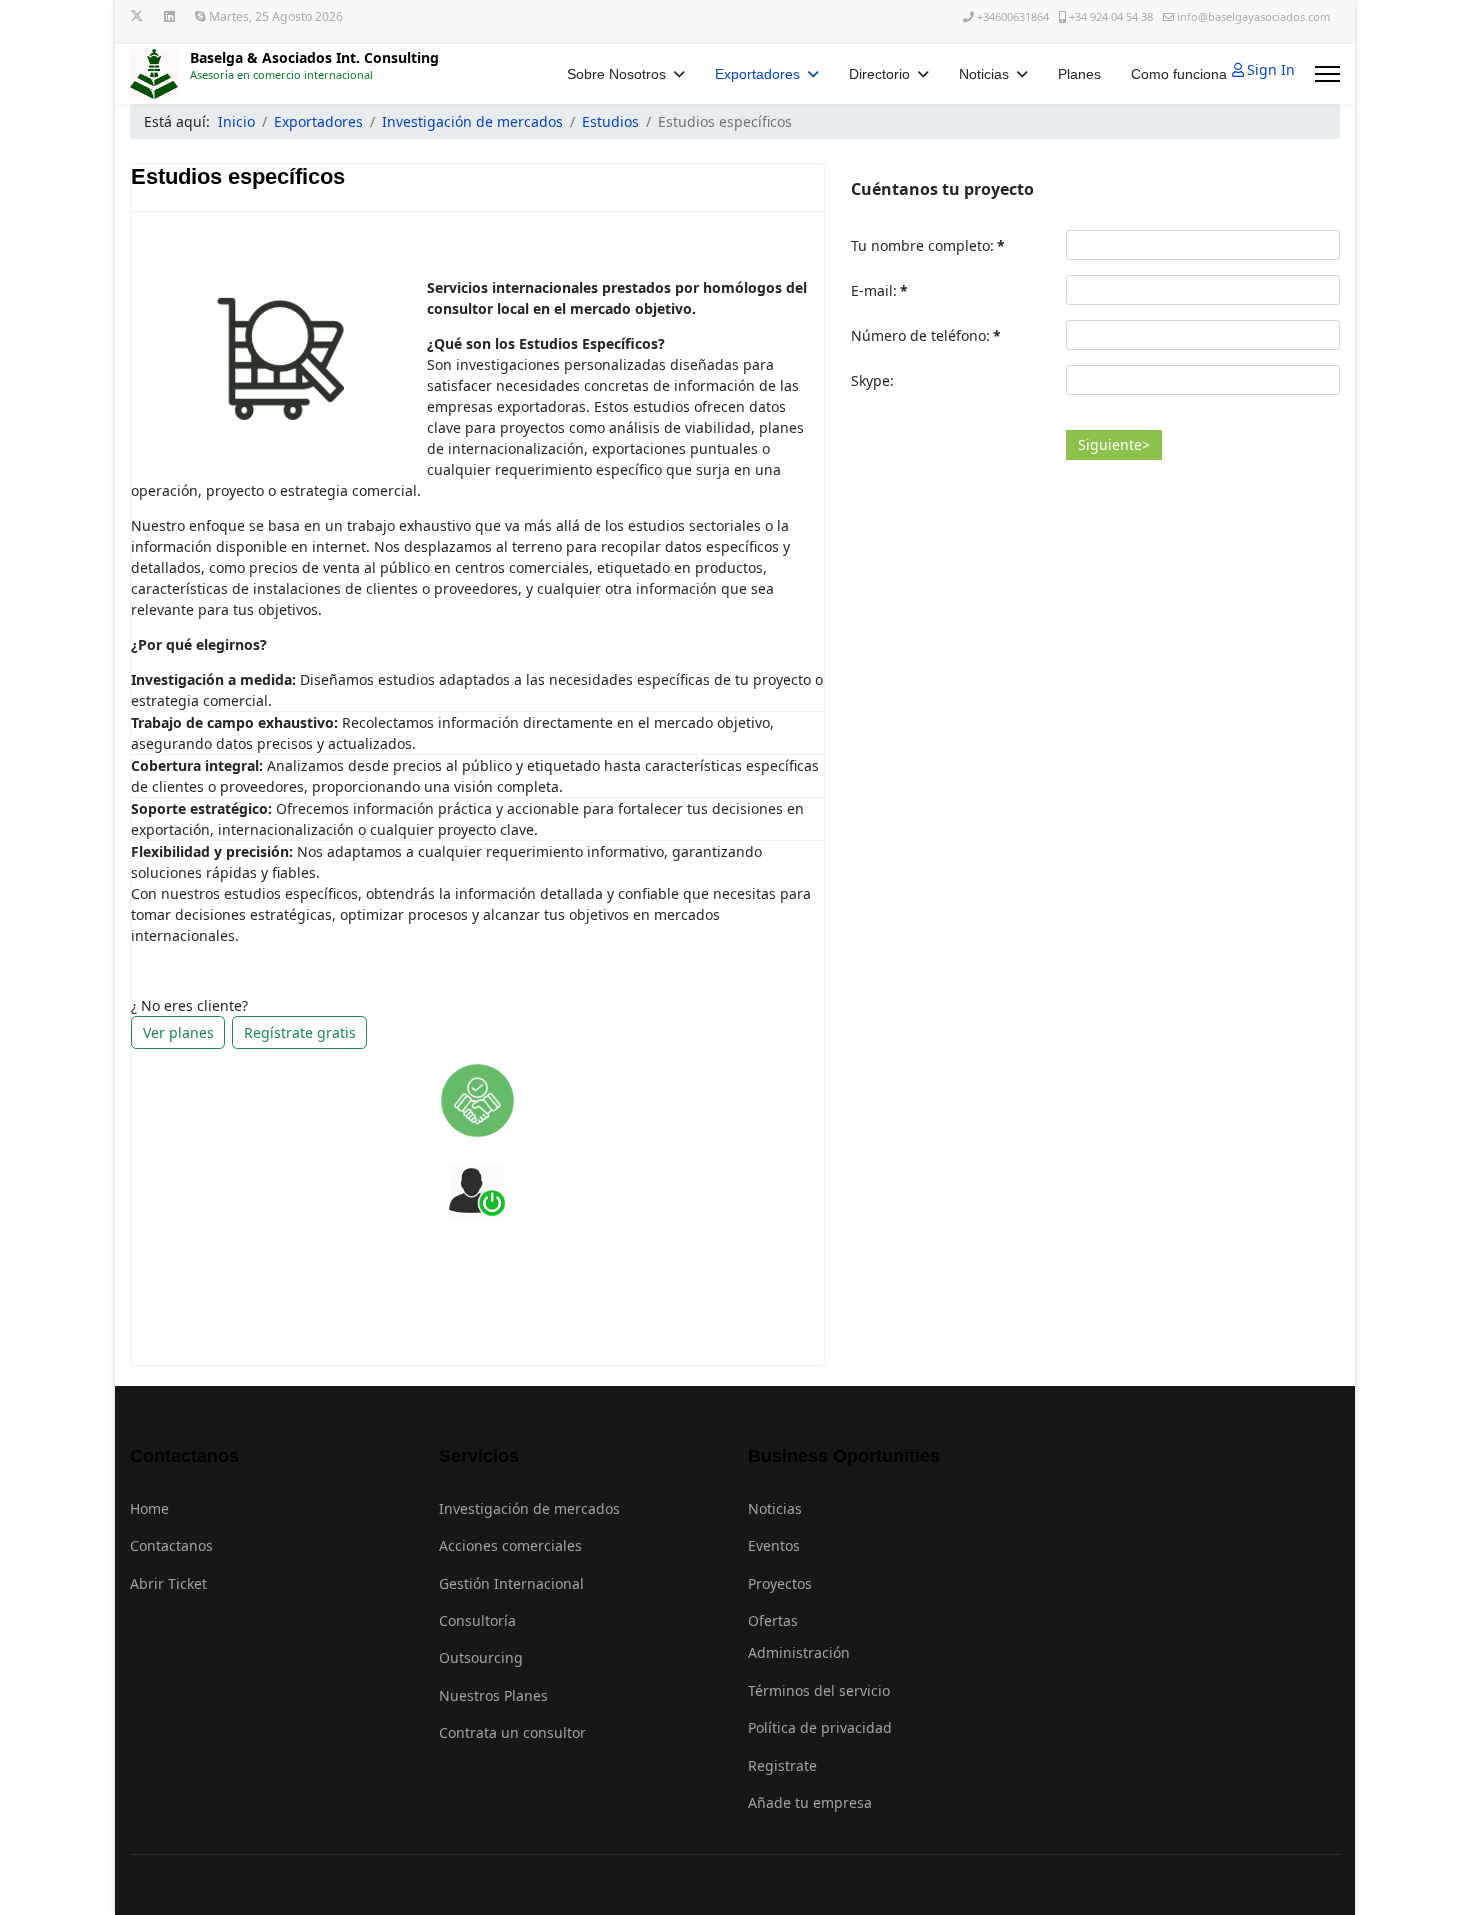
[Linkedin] (169, 16)
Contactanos (171, 1545)
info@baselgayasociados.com (1253, 16)
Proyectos (780, 1583)
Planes (1079, 74)
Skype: (872, 380)
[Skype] (200, 16)
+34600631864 (1013, 16)
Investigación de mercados (529, 1508)
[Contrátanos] (477, 1100)
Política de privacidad (820, 1727)
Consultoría (477, 1620)
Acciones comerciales (510, 1545)
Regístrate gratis (300, 1032)
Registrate (782, 1765)
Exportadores (757, 74)
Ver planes (178, 1032)
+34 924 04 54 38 (1111, 16)
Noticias (984, 74)
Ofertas (773, 1620)
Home (149, 1508)
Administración (799, 1652)
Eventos (774, 1545)
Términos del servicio (819, 1690)
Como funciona (1179, 74)
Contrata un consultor (512, 1732)
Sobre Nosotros (616, 74)
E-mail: (879, 290)
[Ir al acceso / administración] (477, 1192)
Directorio (879, 74)
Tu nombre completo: (928, 245)
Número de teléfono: (926, 335)
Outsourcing (481, 1657)
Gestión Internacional (511, 1583)
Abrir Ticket (168, 1583)
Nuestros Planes (493, 1695)
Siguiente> (1114, 444)
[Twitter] (137, 16)
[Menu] (1327, 74)
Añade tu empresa (810, 1802)
